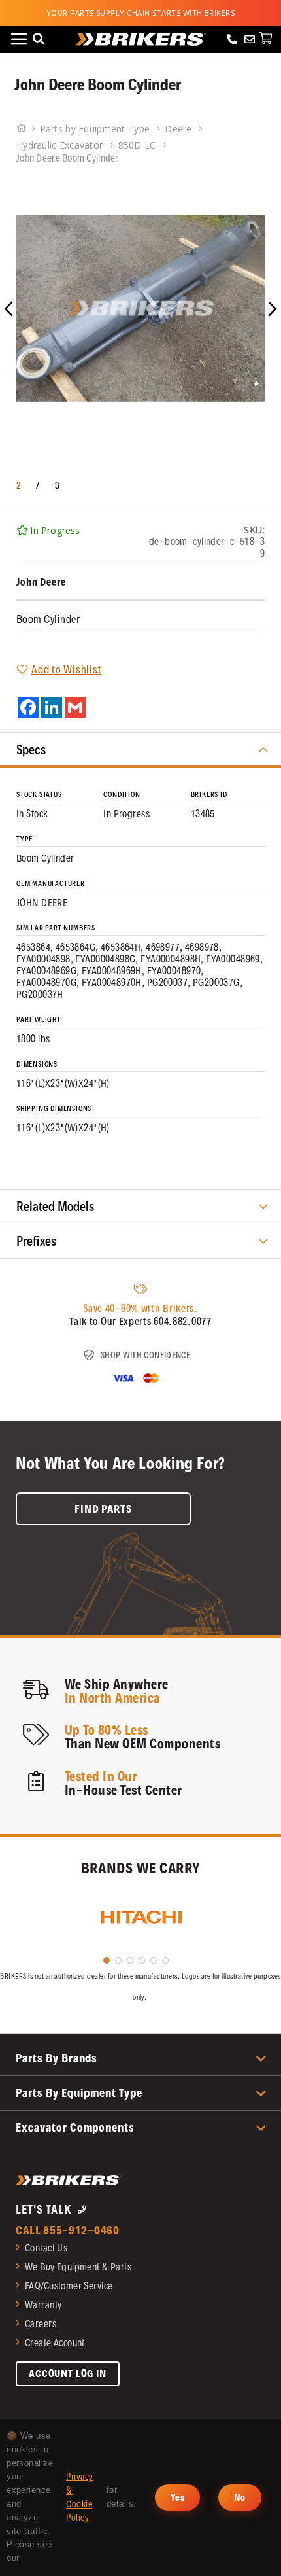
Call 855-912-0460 (68, 2230)
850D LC (139, 145)
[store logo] (140, 39)
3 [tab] (130, 1960)
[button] (26, 308)
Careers (41, 2324)
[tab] (140, 750)
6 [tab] (165, 1960)
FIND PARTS (103, 1509)
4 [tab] (142, 1960)
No (240, 2497)
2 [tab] (118, 1960)
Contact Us (46, 2248)
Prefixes (36, 1241)
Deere (180, 129)
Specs (31, 750)
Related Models (55, 1207)
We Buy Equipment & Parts (78, 2267)
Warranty (43, 2305)
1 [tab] (107, 1960)
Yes (177, 2497)
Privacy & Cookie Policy (79, 2497)
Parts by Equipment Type (96, 129)
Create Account (55, 2343)
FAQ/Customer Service (69, 2286)
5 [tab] (154, 1960)
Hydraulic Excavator (61, 145)
